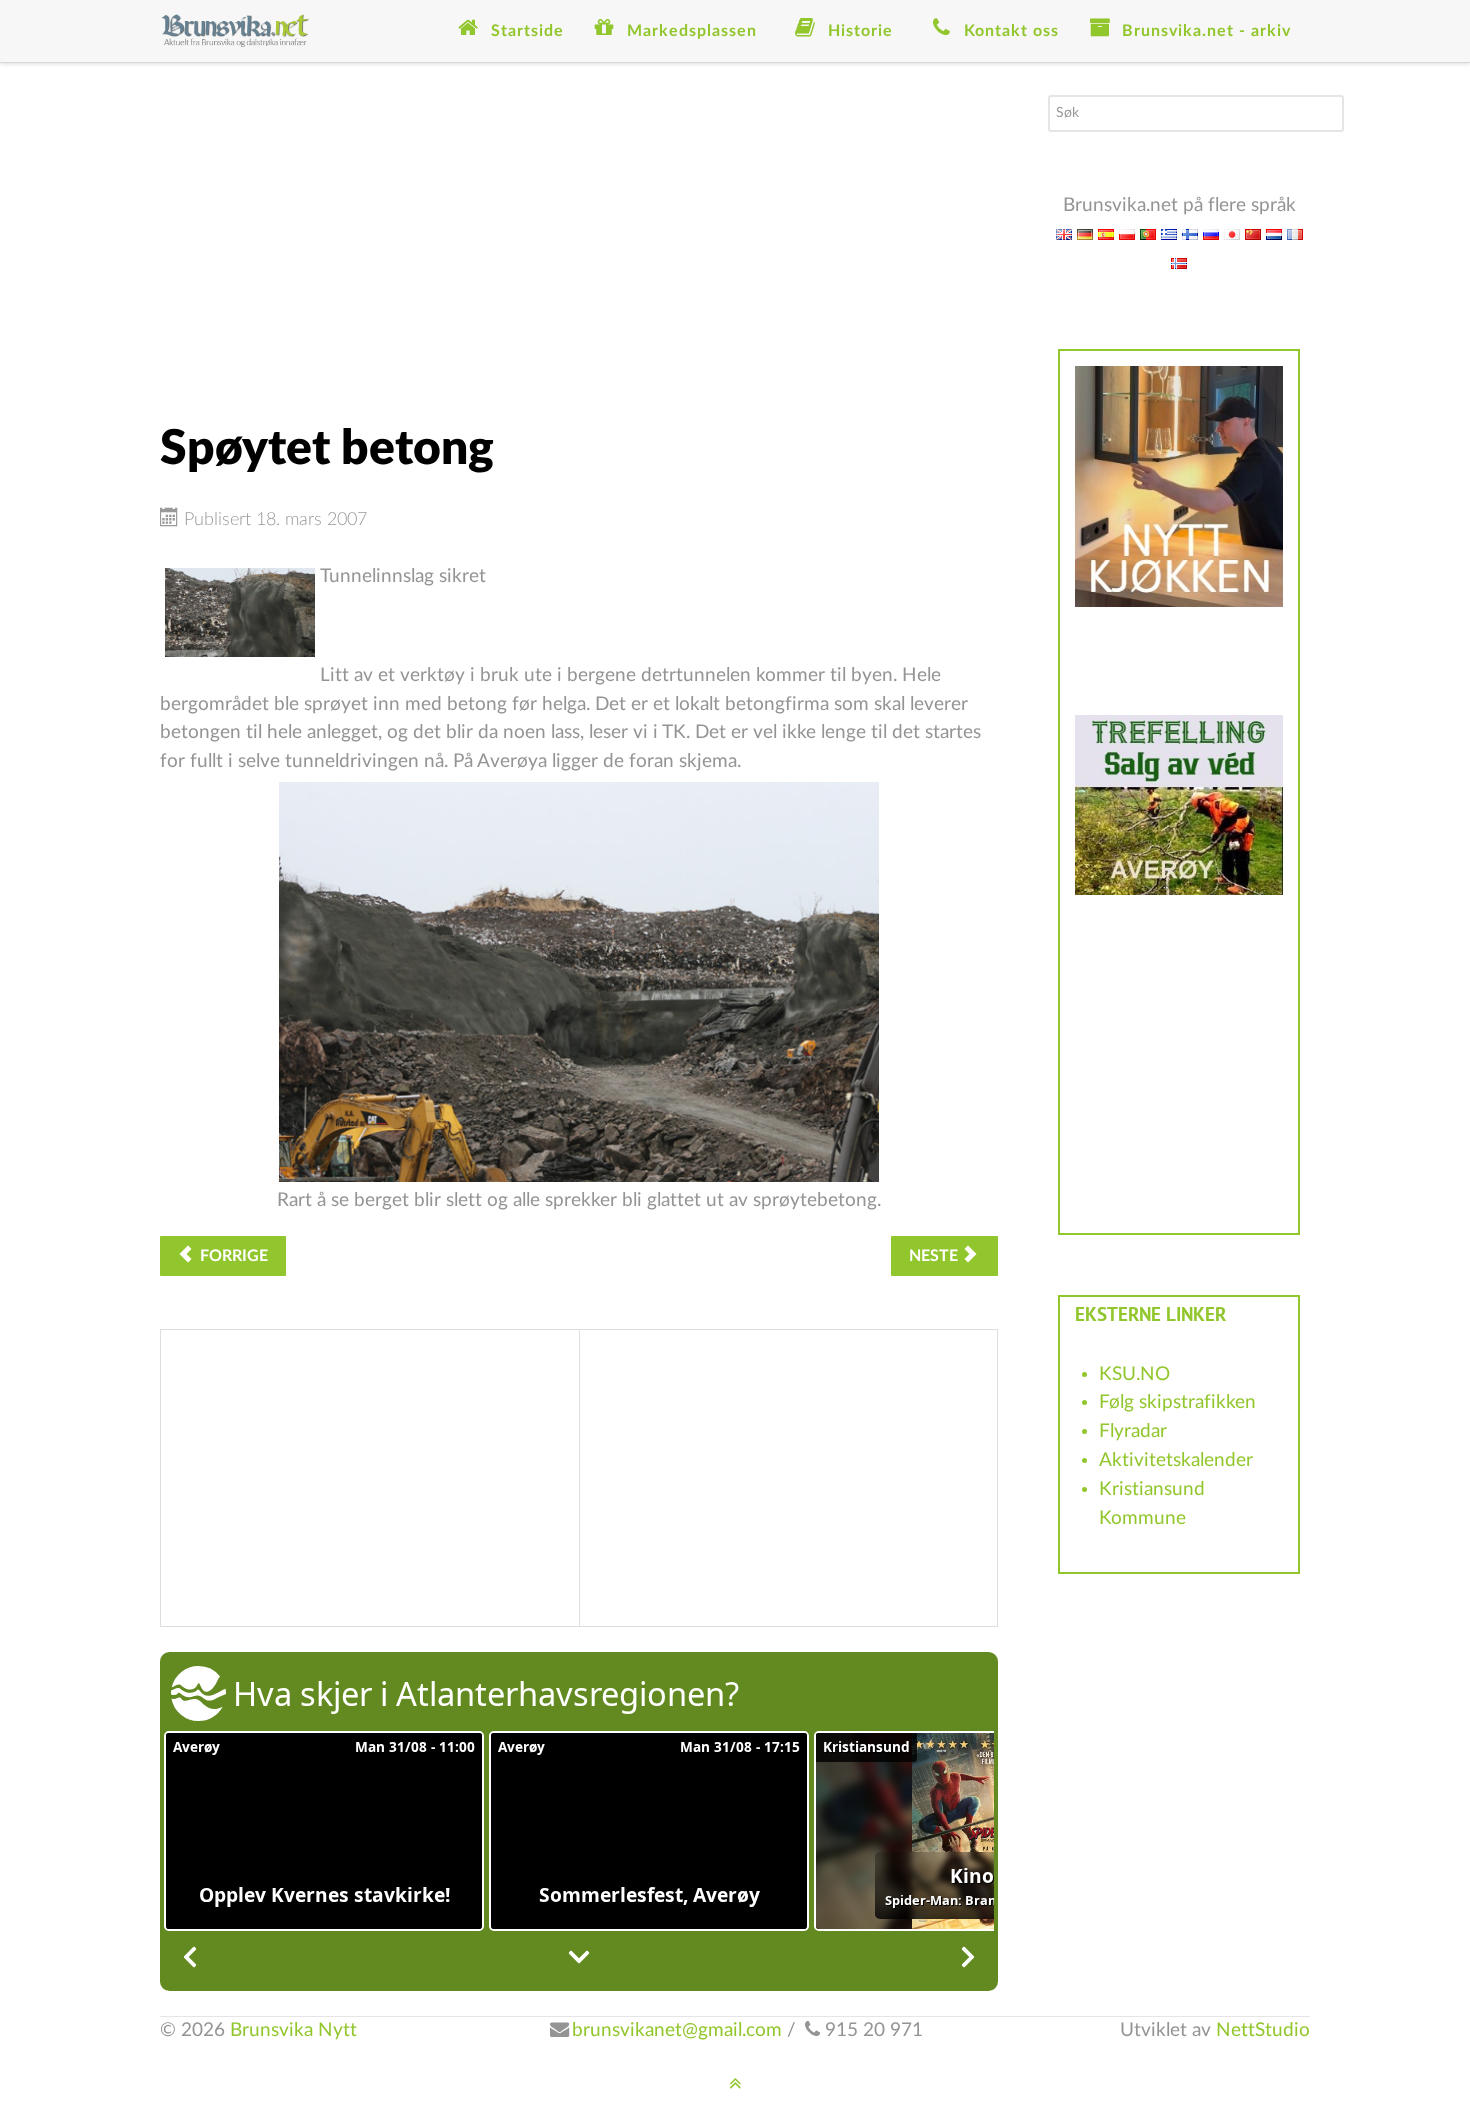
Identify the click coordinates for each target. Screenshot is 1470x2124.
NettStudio (1263, 2030)
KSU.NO (1134, 1374)
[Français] (1295, 233)
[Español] (1106, 233)
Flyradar (1133, 1431)
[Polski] (1127, 233)
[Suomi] (1190, 233)
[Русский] (1211, 233)
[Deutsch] (1085, 233)
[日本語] (1232, 233)
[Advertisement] (579, 235)
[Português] (1148, 233)
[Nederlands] (1274, 233)
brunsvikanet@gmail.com (677, 2030)
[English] (1064, 233)
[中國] (1253, 233)
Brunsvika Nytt (293, 2030)
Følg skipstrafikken (1177, 1402)
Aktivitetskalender (1176, 1460)
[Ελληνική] (1169, 233)
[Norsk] (1179, 262)
